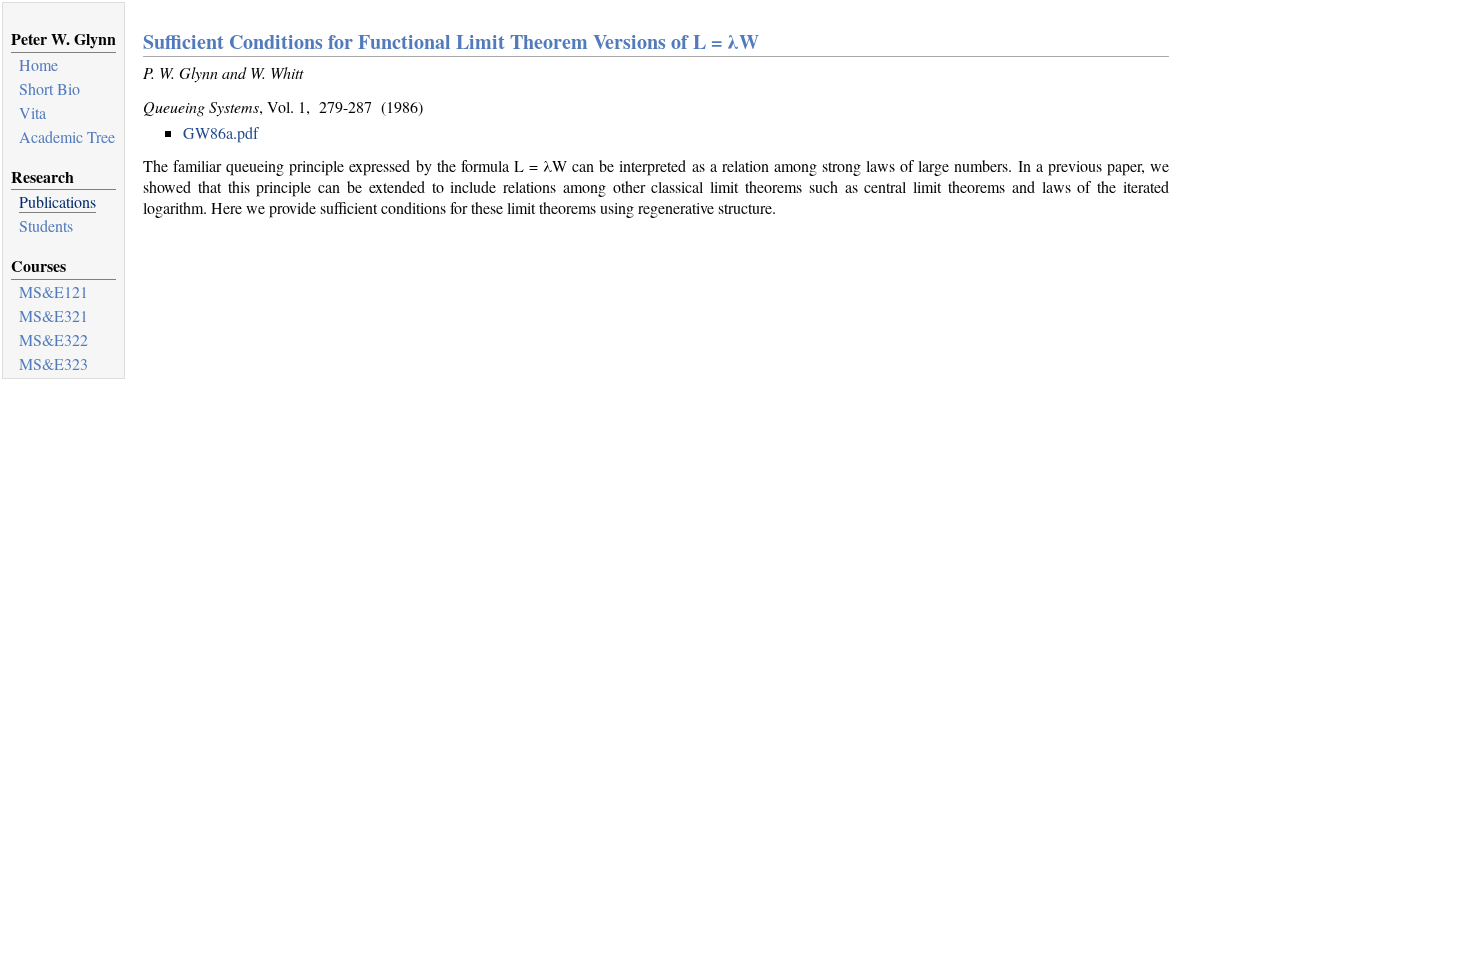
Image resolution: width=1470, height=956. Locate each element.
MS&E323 (53, 363)
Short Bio (49, 88)
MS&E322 (53, 339)
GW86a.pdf (220, 132)
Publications (57, 201)
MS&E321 (53, 315)
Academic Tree (67, 136)
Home (38, 64)
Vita (32, 112)
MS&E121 (53, 291)
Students (46, 225)
